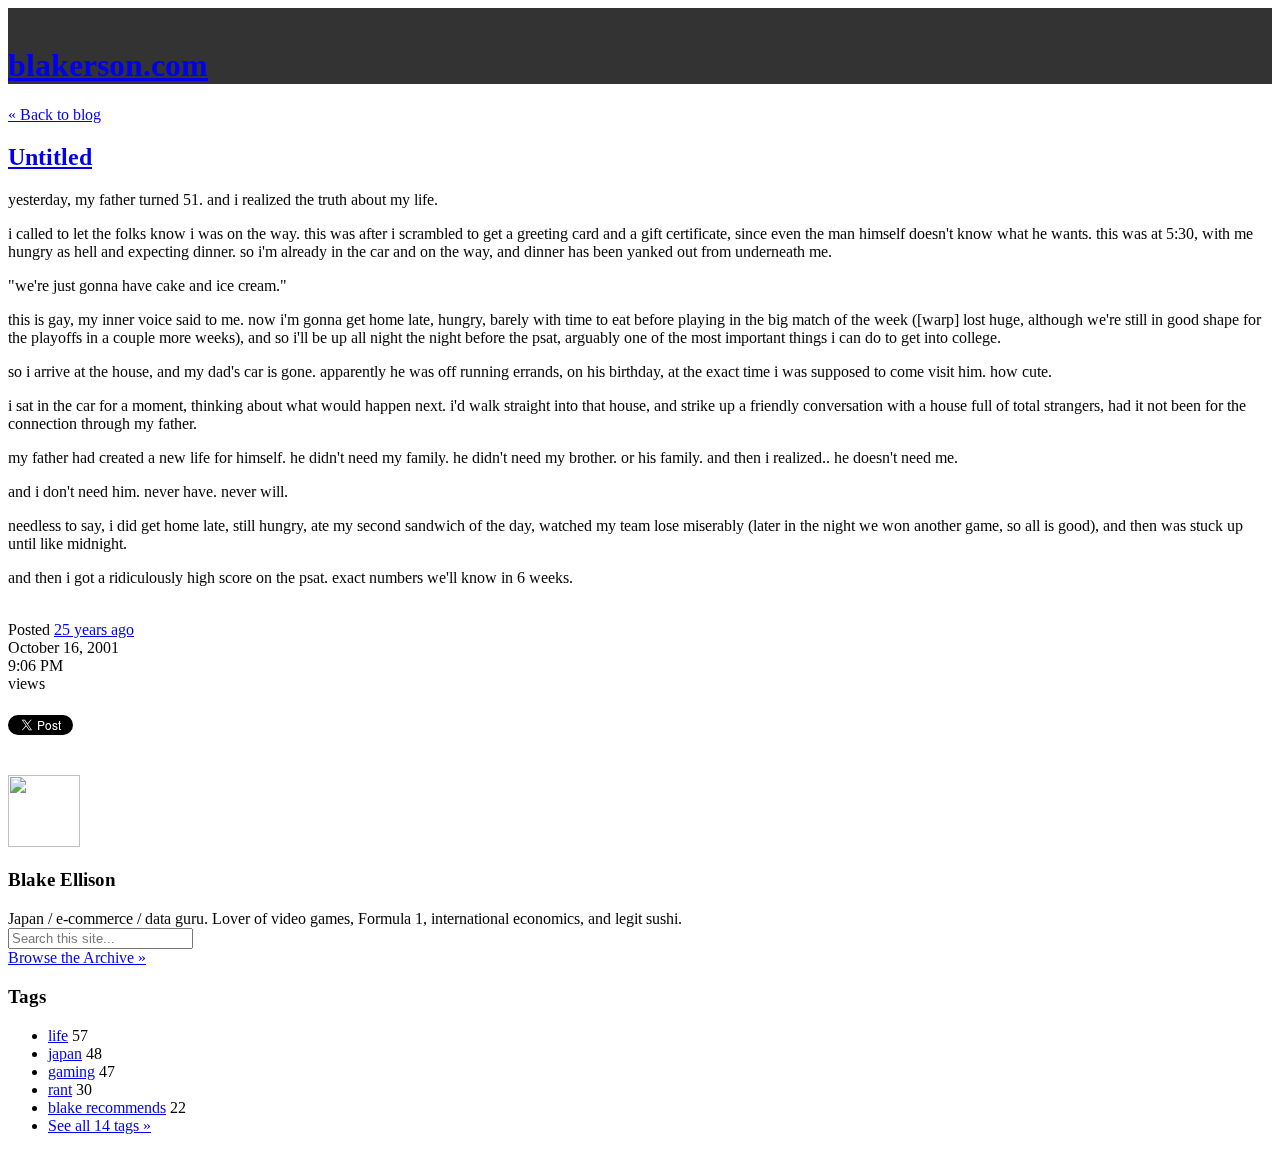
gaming (71, 1071)
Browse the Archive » (77, 957)
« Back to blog (54, 114)
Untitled (50, 157)
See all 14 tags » (99, 1125)
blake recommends (107, 1107)
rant (60, 1089)
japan (65, 1053)
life (58, 1035)
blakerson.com (108, 65)
